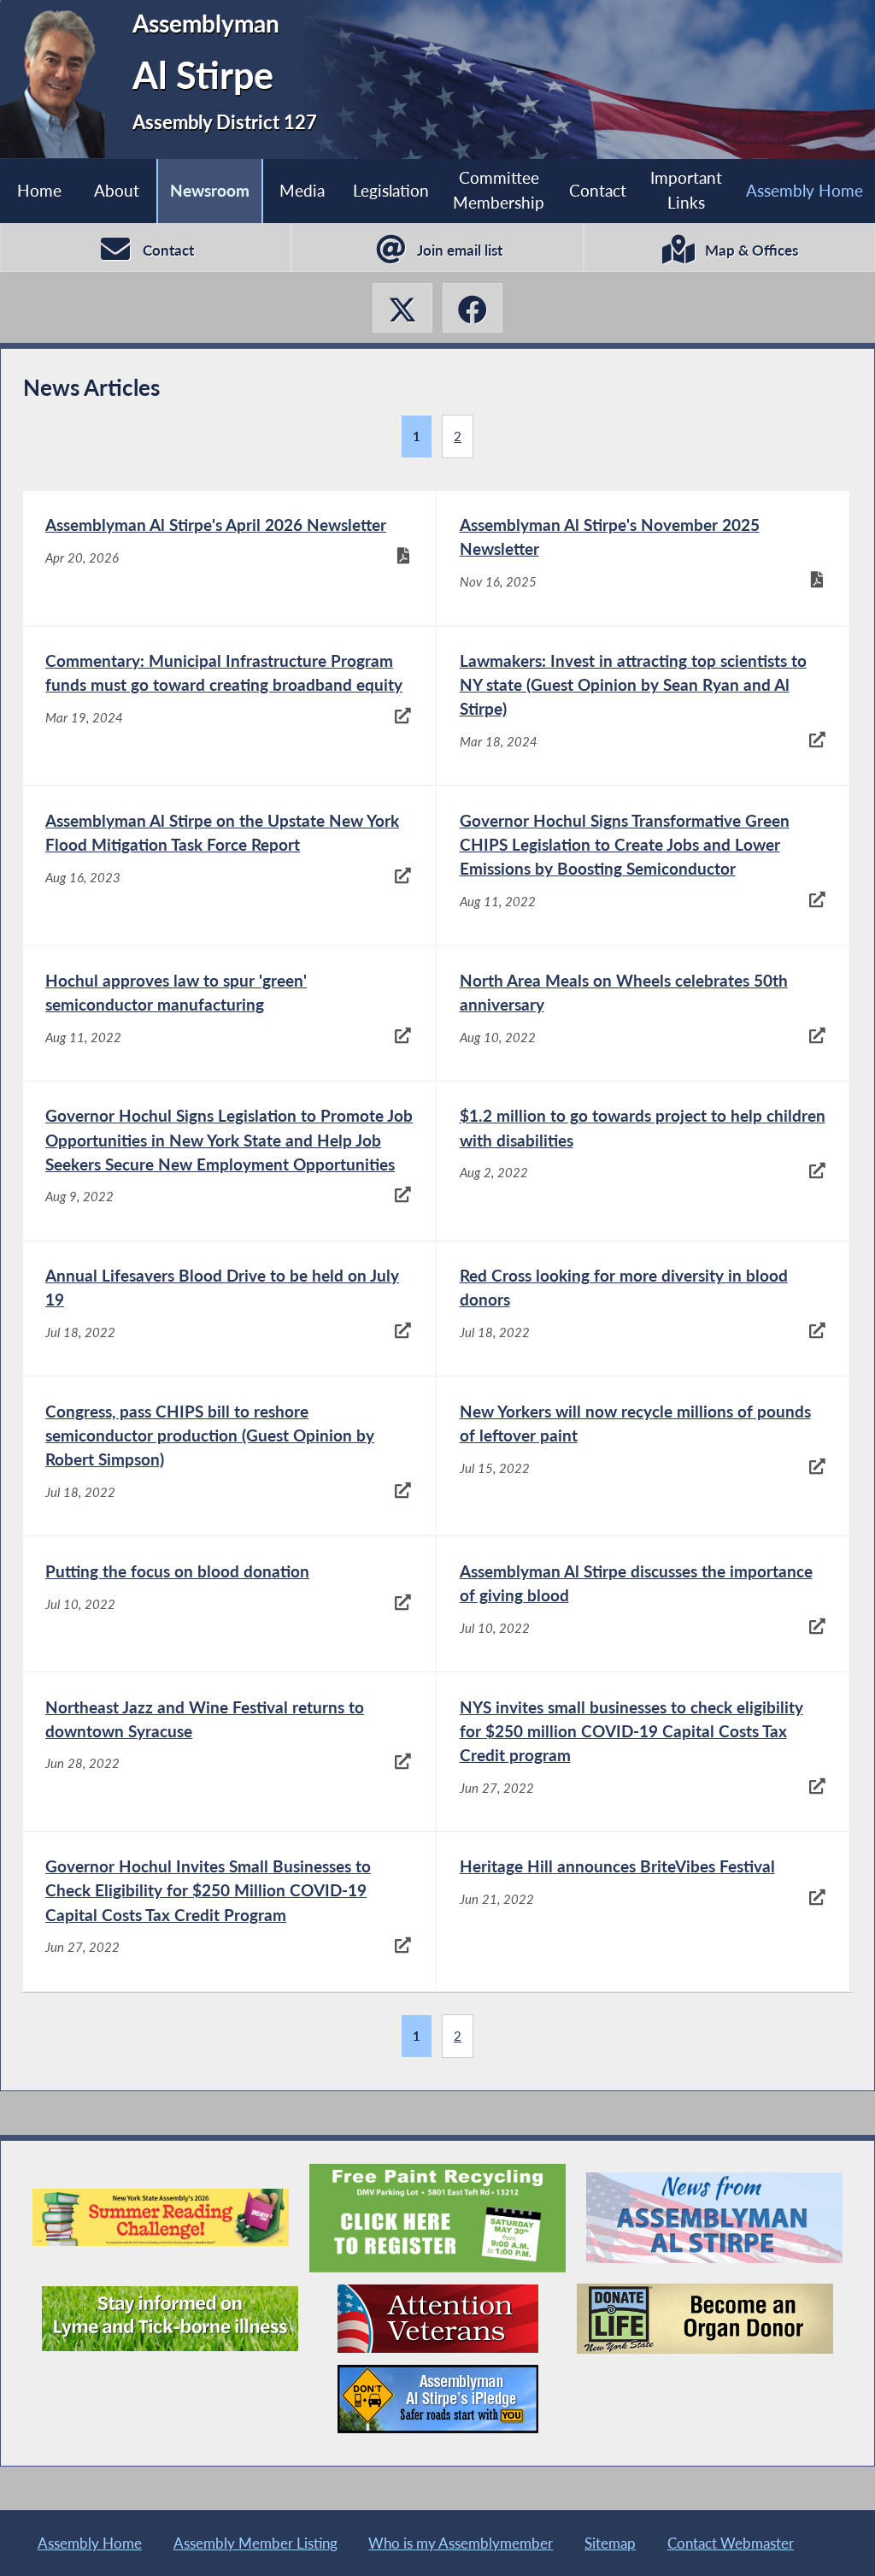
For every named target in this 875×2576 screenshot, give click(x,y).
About (117, 190)
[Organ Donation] (705, 2319)
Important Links (686, 190)
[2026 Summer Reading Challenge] (161, 2217)
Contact (598, 190)
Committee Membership (499, 190)
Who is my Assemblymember (461, 2543)
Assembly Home (805, 190)
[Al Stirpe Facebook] (473, 308)
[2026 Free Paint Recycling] (437, 2218)
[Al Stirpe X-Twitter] (402, 308)
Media (302, 190)
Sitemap (610, 2543)
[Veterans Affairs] (438, 2319)
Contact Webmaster (731, 2543)
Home (39, 190)
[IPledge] (438, 2399)
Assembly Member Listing (255, 2543)
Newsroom (210, 190)
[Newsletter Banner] (714, 2218)
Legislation (391, 190)
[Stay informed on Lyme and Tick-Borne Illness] (170, 2319)
